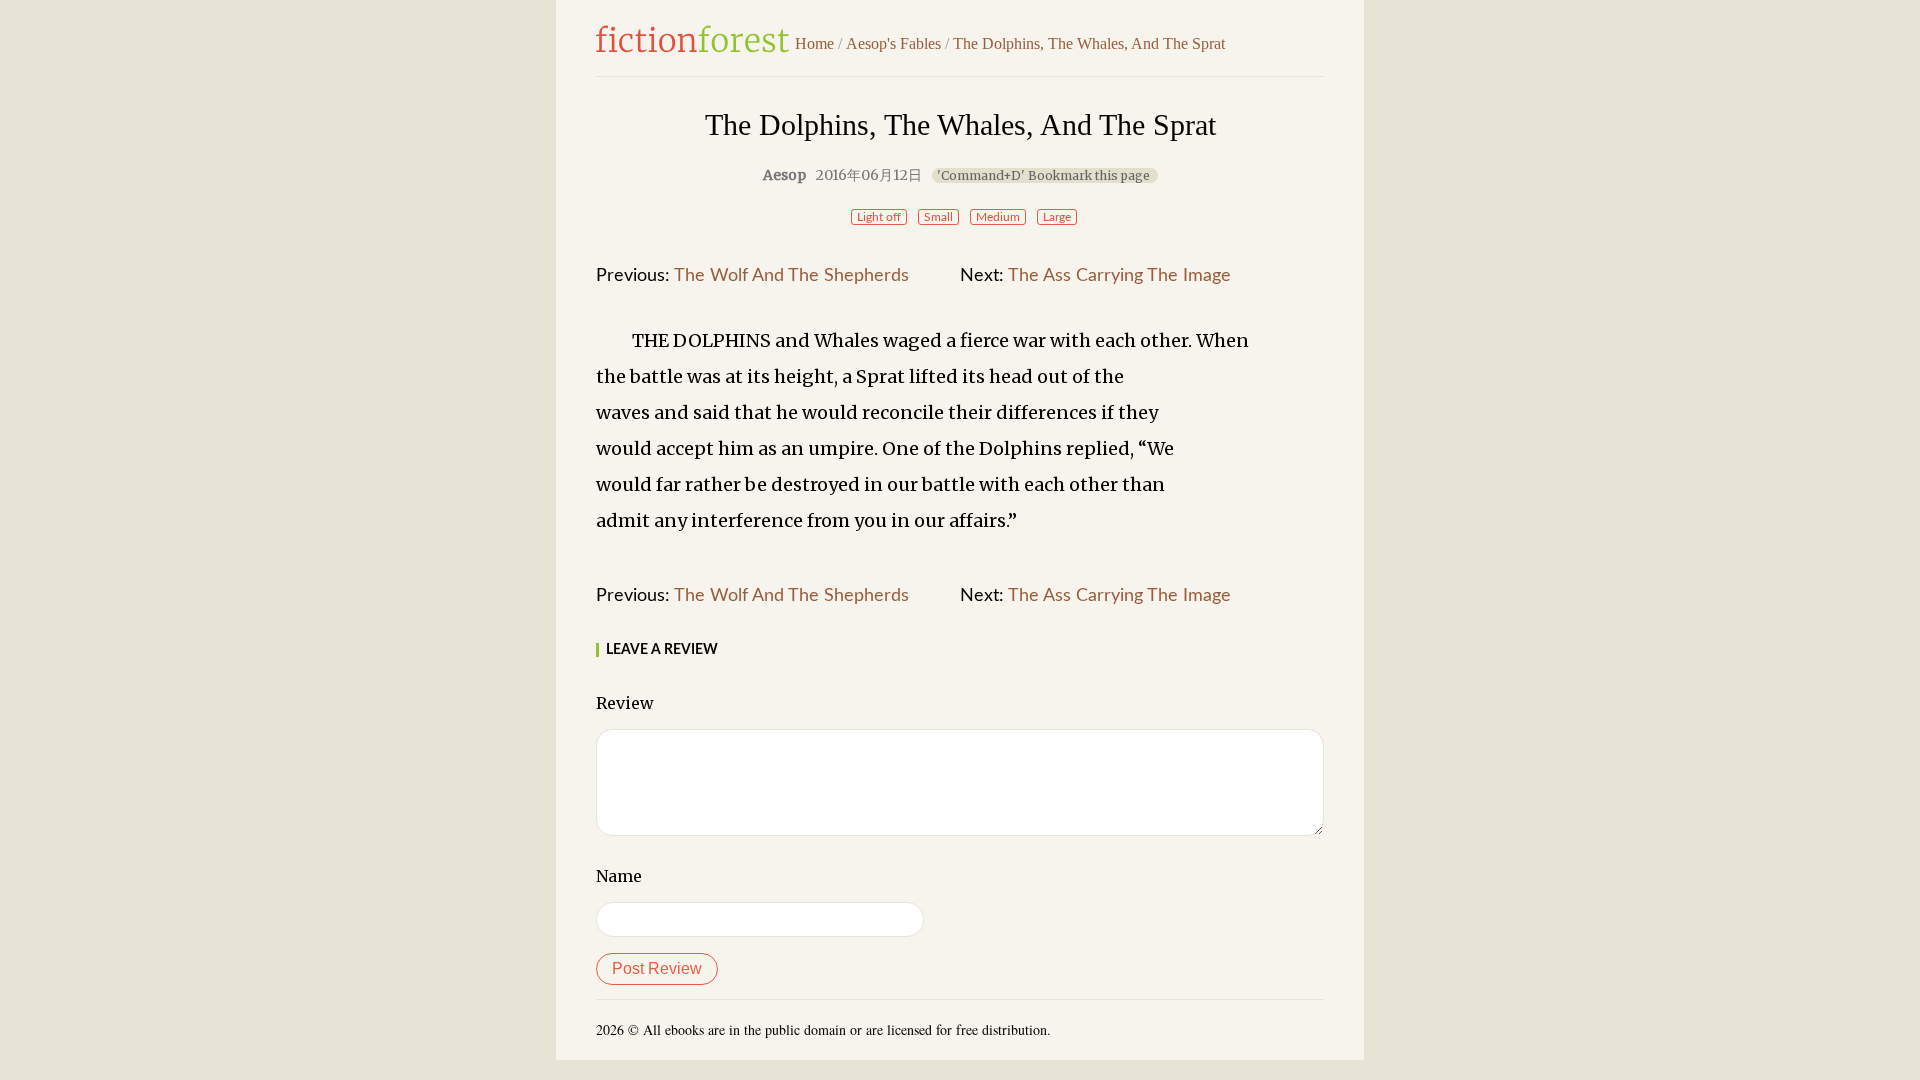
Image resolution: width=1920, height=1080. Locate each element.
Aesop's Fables (893, 43)
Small (938, 217)
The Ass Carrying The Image (1119, 276)
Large (1057, 217)
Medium (998, 217)
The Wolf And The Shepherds (791, 276)
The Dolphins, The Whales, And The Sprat (1089, 43)
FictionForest (693, 39)
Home (814, 43)
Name (619, 876)
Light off (879, 217)
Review (625, 703)
